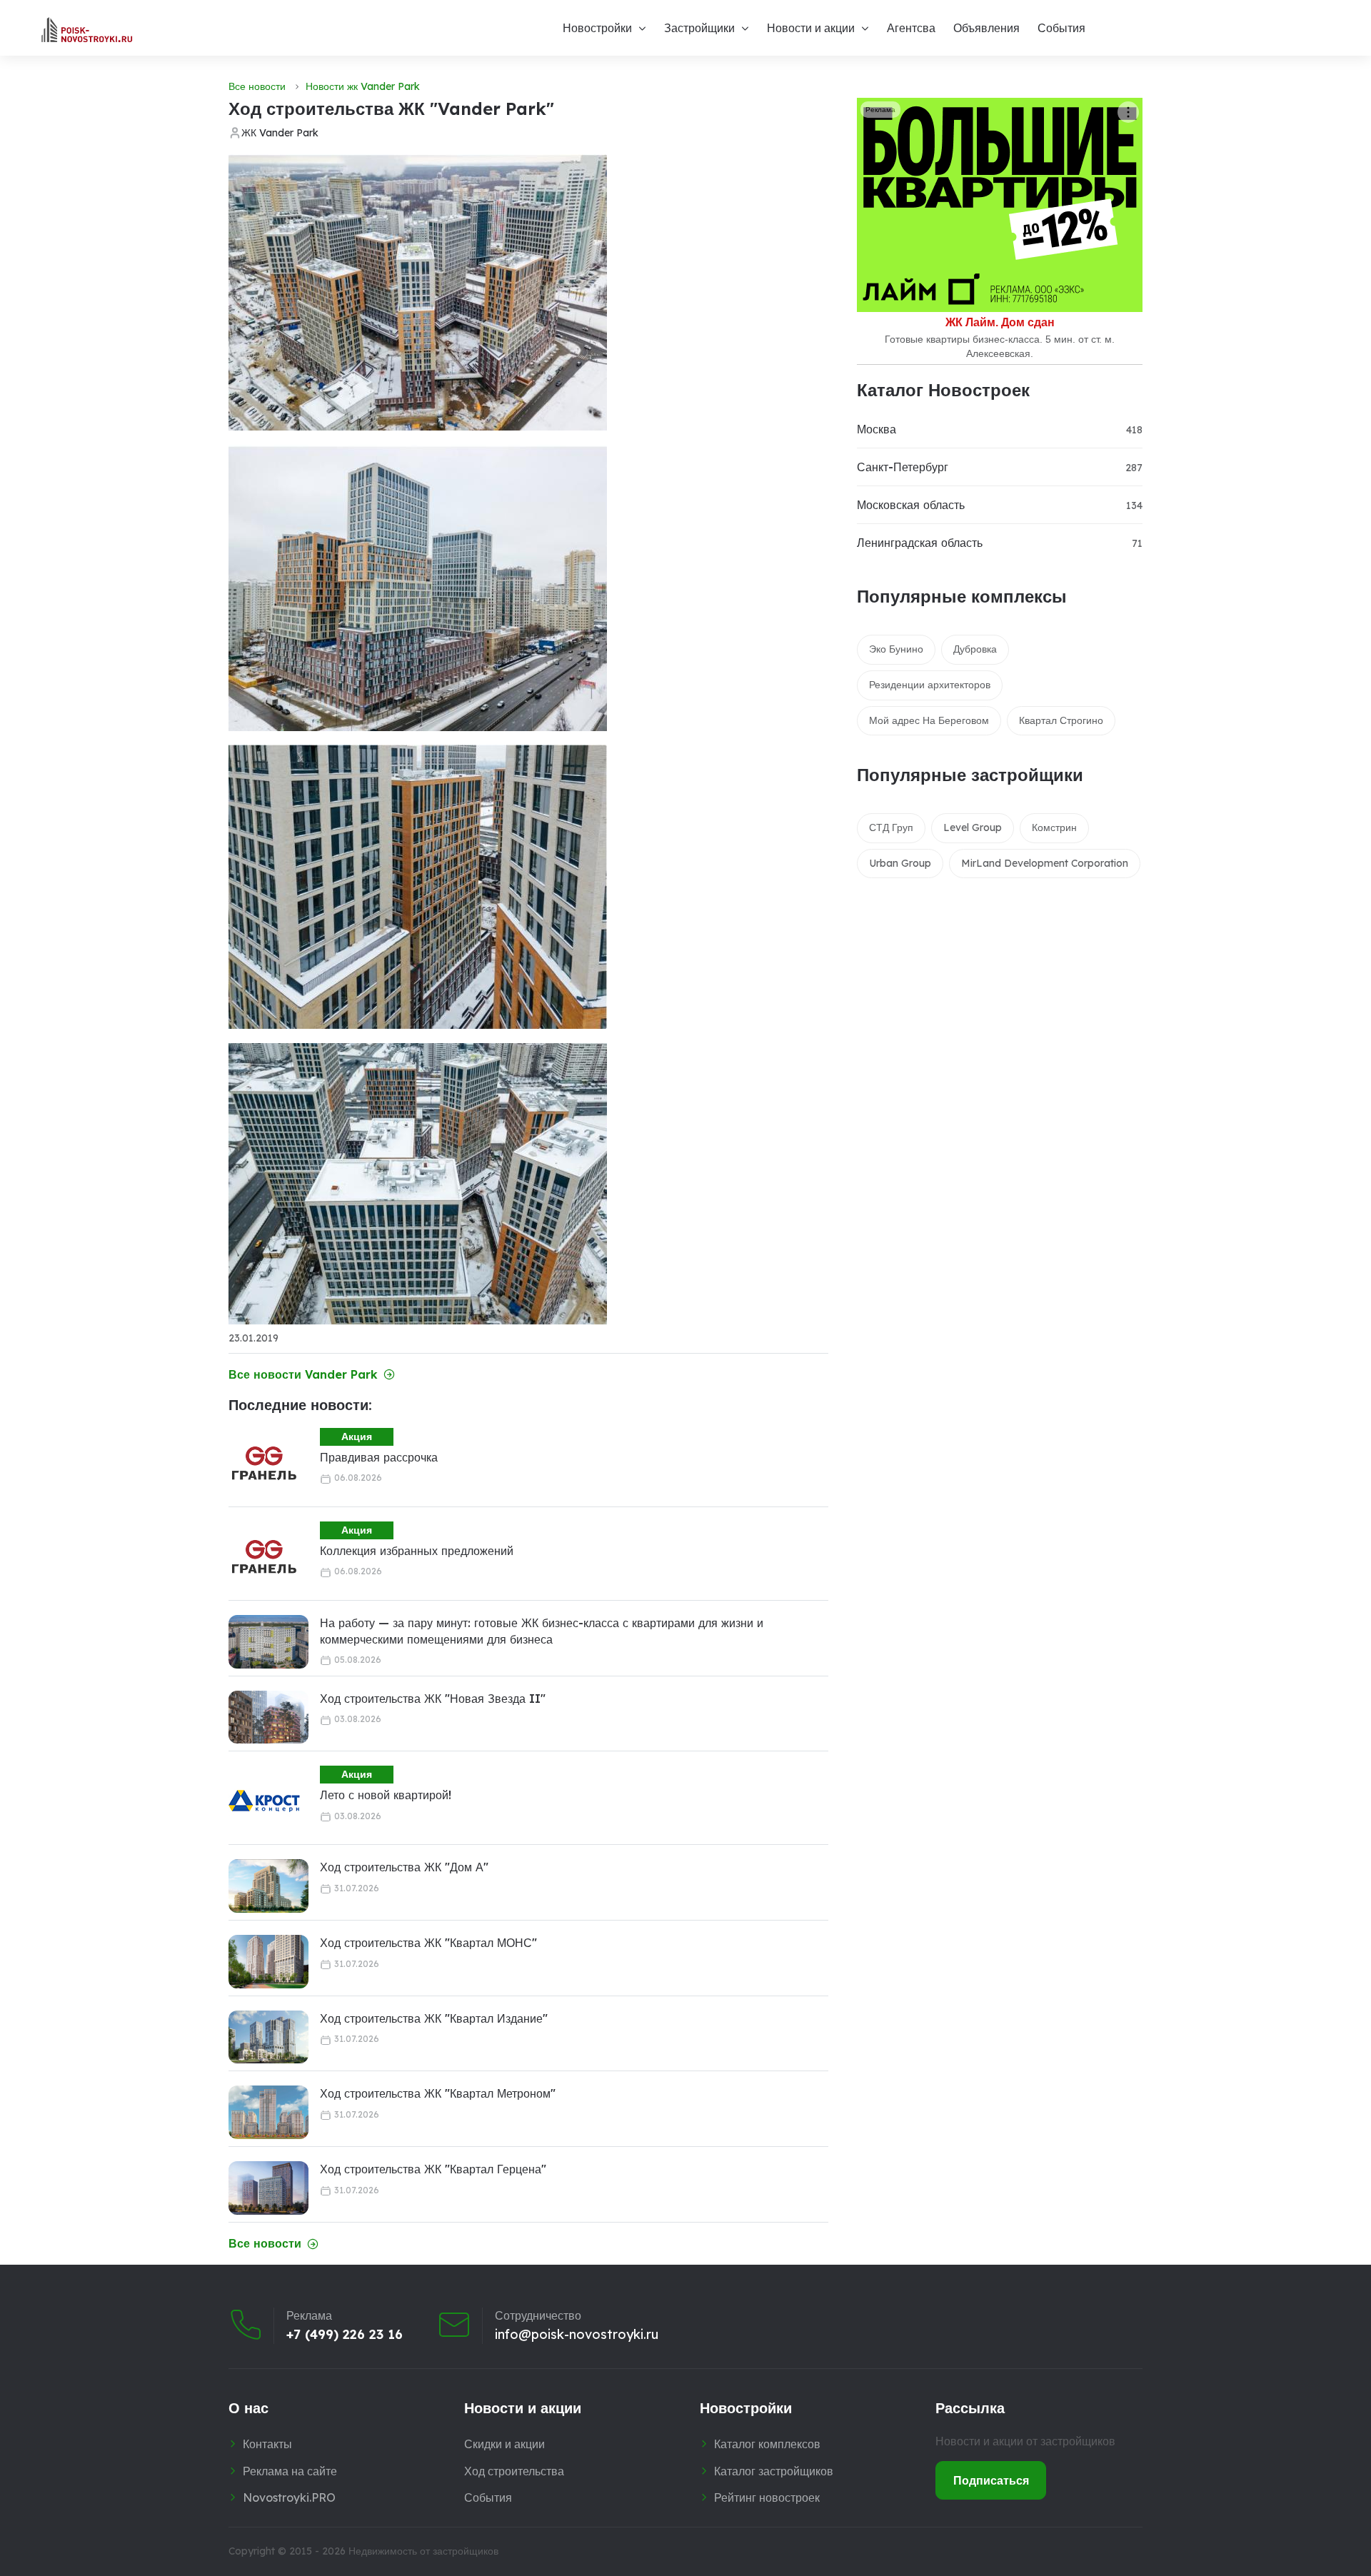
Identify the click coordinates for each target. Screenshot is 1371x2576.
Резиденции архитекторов (930, 685)
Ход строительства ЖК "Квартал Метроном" (438, 2093)
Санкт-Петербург (903, 467)
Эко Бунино (896, 649)
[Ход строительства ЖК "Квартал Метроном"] (268, 2112)
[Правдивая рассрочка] (264, 1464)
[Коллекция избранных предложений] (264, 1557)
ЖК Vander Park (280, 133)
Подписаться (991, 2480)
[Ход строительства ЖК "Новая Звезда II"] (268, 1717)
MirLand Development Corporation (1045, 863)
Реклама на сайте (290, 2471)
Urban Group (900, 863)
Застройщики (699, 28)
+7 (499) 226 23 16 (345, 2335)
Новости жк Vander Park (363, 86)
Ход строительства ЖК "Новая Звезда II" (433, 1699)
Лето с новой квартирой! (386, 1795)
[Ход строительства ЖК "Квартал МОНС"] (268, 1962)
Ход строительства (514, 2471)
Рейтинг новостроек (767, 2497)
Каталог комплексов (767, 2444)
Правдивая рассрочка (379, 1457)
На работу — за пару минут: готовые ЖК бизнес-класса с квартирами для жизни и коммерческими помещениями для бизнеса (542, 1631)
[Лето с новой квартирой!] (264, 1801)
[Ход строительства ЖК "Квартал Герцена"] (268, 2188)
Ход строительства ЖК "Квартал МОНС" (428, 1943)
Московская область (911, 505)
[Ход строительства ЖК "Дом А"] (268, 1886)
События (1061, 28)
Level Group (973, 827)
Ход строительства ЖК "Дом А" (404, 1867)
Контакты (267, 2444)
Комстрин (1054, 827)
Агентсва (911, 28)
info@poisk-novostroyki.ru (577, 2335)
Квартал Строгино (1061, 720)
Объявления (986, 28)
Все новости (257, 86)
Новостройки (597, 28)
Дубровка (975, 649)
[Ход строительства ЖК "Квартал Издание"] (268, 2037)
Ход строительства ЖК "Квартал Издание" (434, 2018)
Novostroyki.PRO (289, 2497)
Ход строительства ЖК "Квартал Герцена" (433, 2169)
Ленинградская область (920, 543)
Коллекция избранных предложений (417, 1551)
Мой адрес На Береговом (929, 720)
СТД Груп (891, 827)
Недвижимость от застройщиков (423, 2551)
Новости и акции (811, 28)
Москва (877, 429)
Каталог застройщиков (774, 2471)
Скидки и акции (504, 2444)
